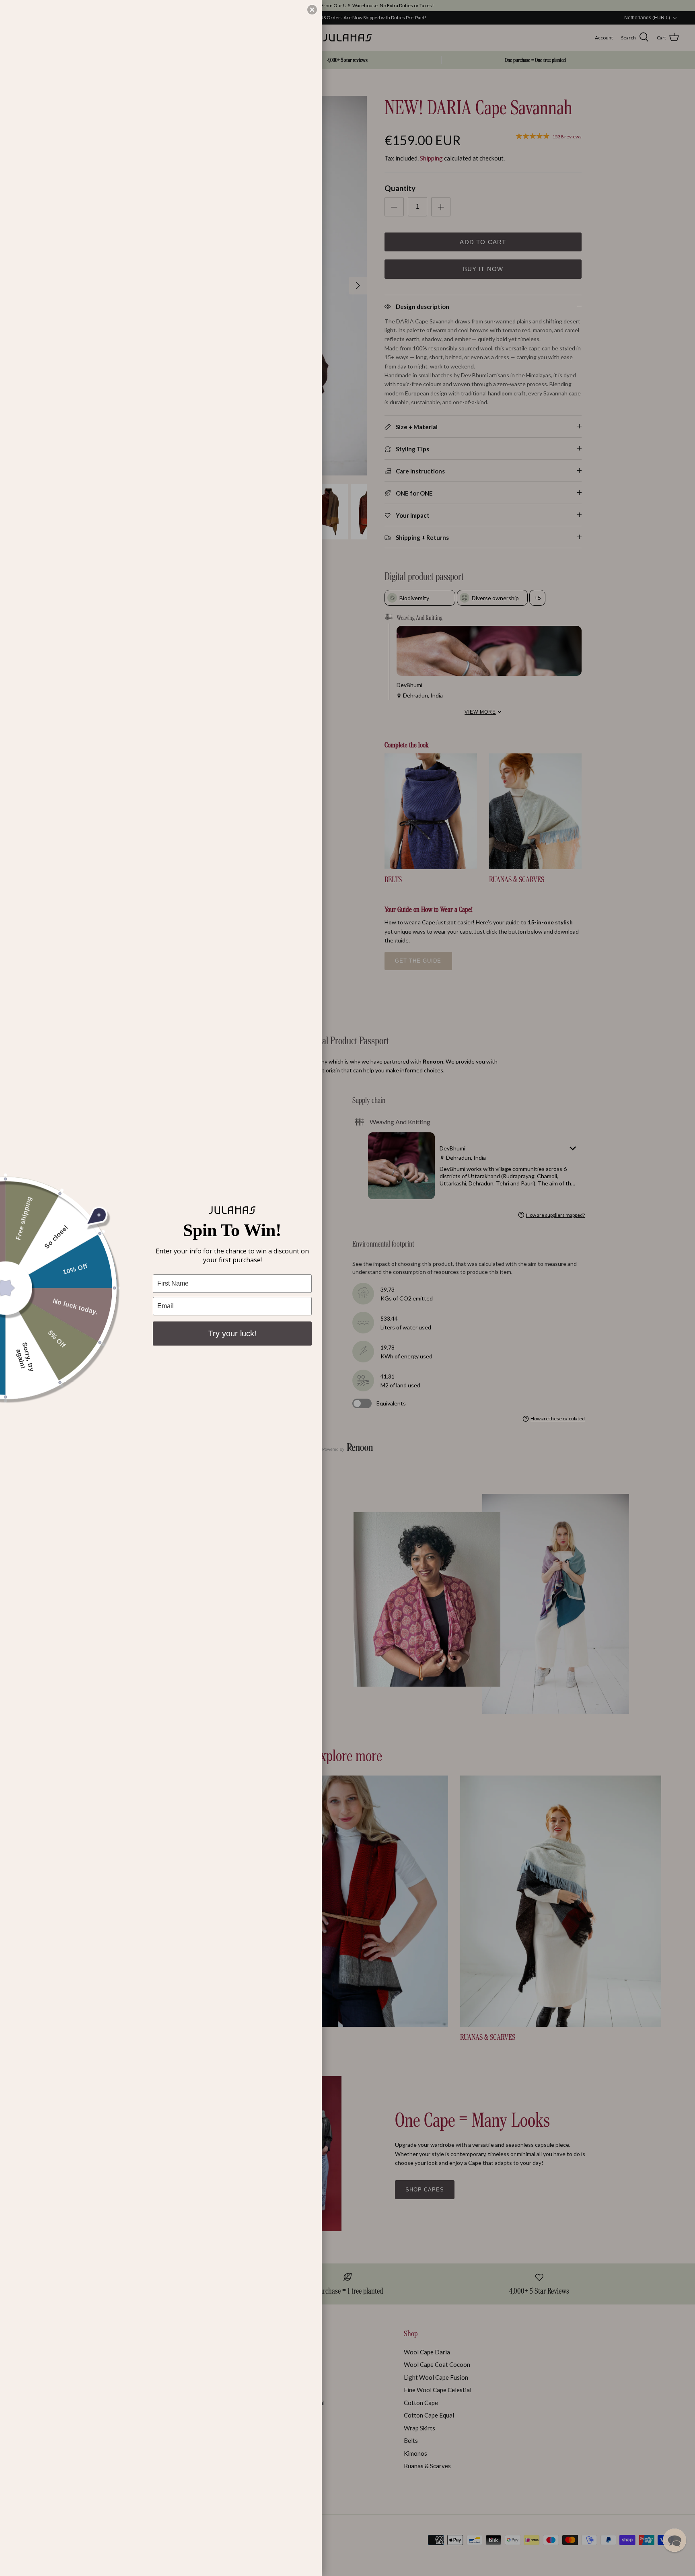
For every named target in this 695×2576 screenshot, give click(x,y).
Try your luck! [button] (232, 1333)
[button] (674, 2540)
